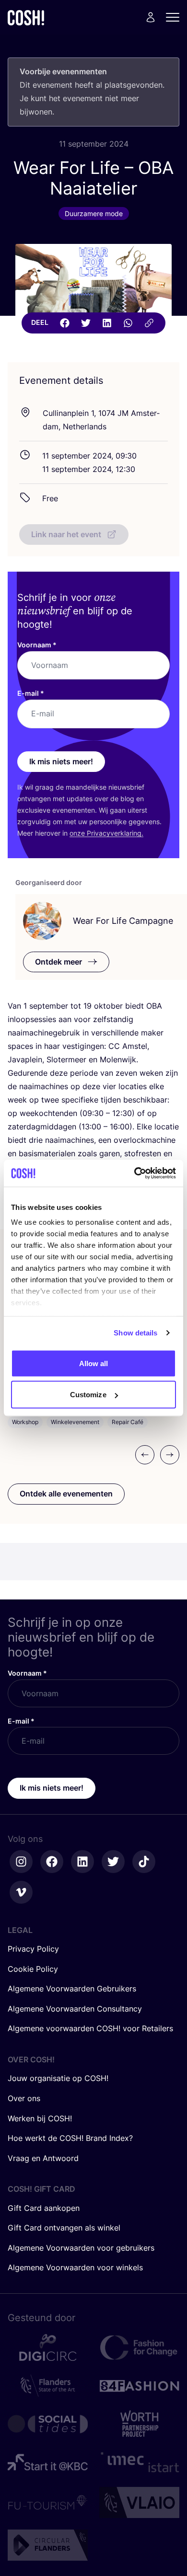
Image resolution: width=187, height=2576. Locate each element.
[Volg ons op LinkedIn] (82, 1862)
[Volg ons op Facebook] (52, 1862)
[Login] (151, 17)
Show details (135, 1333)
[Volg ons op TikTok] (144, 1862)
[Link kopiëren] (149, 323)
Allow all (94, 1363)
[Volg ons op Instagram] (21, 1862)
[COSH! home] (26, 17)
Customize (88, 1395)
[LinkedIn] (107, 323)
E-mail (31, 693)
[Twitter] (86, 323)
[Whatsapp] (128, 323)
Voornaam (37, 645)
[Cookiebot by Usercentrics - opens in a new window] (134, 1173)
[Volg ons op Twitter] (113, 1862)
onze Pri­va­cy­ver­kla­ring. (106, 833)
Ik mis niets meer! (61, 761)
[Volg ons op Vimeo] (21, 1892)
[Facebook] (65, 323)
